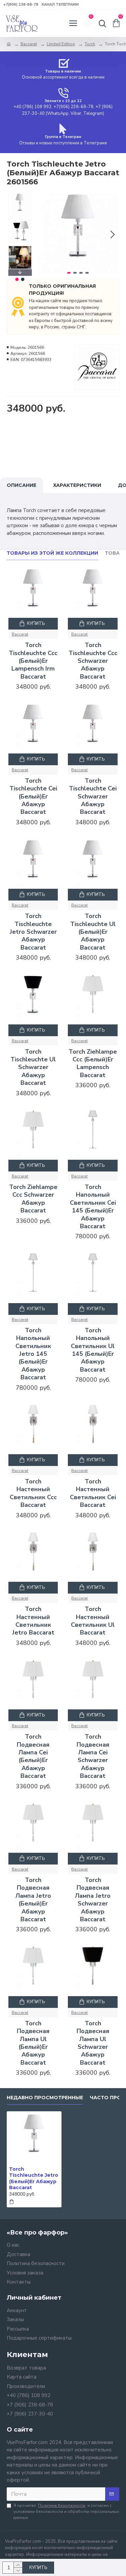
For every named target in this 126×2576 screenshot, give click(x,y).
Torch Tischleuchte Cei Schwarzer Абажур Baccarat (93, 797)
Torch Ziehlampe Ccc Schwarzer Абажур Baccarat (33, 1199)
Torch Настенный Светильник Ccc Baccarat (33, 1493)
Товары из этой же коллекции (52, 553)
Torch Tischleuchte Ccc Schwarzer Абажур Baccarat (93, 661)
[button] (43, 234)
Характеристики (77, 485)
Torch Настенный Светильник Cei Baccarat (93, 1493)
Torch (90, 44)
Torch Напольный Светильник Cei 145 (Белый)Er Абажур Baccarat (93, 1207)
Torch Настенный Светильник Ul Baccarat (93, 1621)
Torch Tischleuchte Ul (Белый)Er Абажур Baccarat (93, 932)
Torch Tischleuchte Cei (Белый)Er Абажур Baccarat (33, 797)
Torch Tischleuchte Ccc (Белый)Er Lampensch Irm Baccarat (33, 661)
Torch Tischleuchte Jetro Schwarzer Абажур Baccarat (33, 932)
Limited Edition (61, 44)
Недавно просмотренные (45, 2098)
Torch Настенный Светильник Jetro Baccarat (33, 1621)
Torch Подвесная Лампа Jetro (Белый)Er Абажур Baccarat (33, 1900)
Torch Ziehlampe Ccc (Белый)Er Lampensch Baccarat (93, 1064)
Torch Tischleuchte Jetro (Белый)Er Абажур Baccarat (34, 2178)
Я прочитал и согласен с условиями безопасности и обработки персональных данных (66, 2512)
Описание (22, 485)
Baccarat (29, 44)
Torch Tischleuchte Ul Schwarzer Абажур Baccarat (33, 1068)
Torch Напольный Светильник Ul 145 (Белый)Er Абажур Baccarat (93, 1350)
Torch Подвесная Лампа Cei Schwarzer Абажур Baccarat (93, 1756)
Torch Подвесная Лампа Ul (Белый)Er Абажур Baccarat (33, 2043)
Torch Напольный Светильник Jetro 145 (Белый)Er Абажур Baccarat (33, 1354)
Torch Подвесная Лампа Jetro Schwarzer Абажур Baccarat (93, 1900)
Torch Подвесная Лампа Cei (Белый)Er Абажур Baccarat (33, 1756)
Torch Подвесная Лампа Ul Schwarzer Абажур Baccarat (93, 2043)
